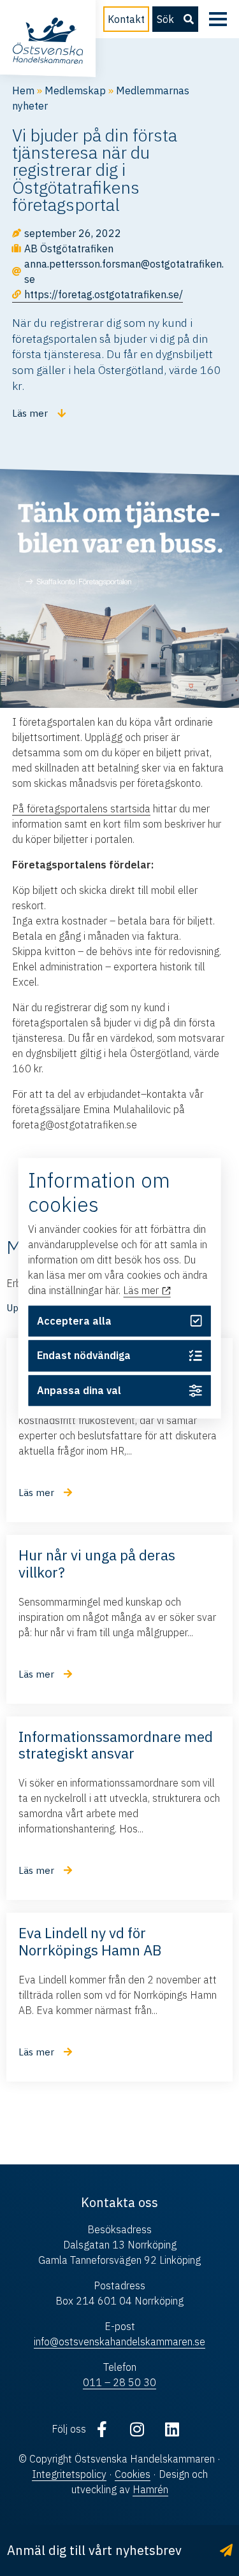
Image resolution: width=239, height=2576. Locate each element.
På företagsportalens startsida (81, 809)
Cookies (133, 2474)
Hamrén (150, 2489)
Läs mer (142, 1291)
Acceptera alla (74, 1321)
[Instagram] (137, 2429)
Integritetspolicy (69, 2474)
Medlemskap (75, 90)
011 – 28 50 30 (119, 2382)
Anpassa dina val (79, 1391)
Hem (23, 90)
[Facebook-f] (102, 2429)
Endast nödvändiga (84, 1356)
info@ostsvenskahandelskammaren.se (119, 2342)
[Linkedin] (172, 2429)
